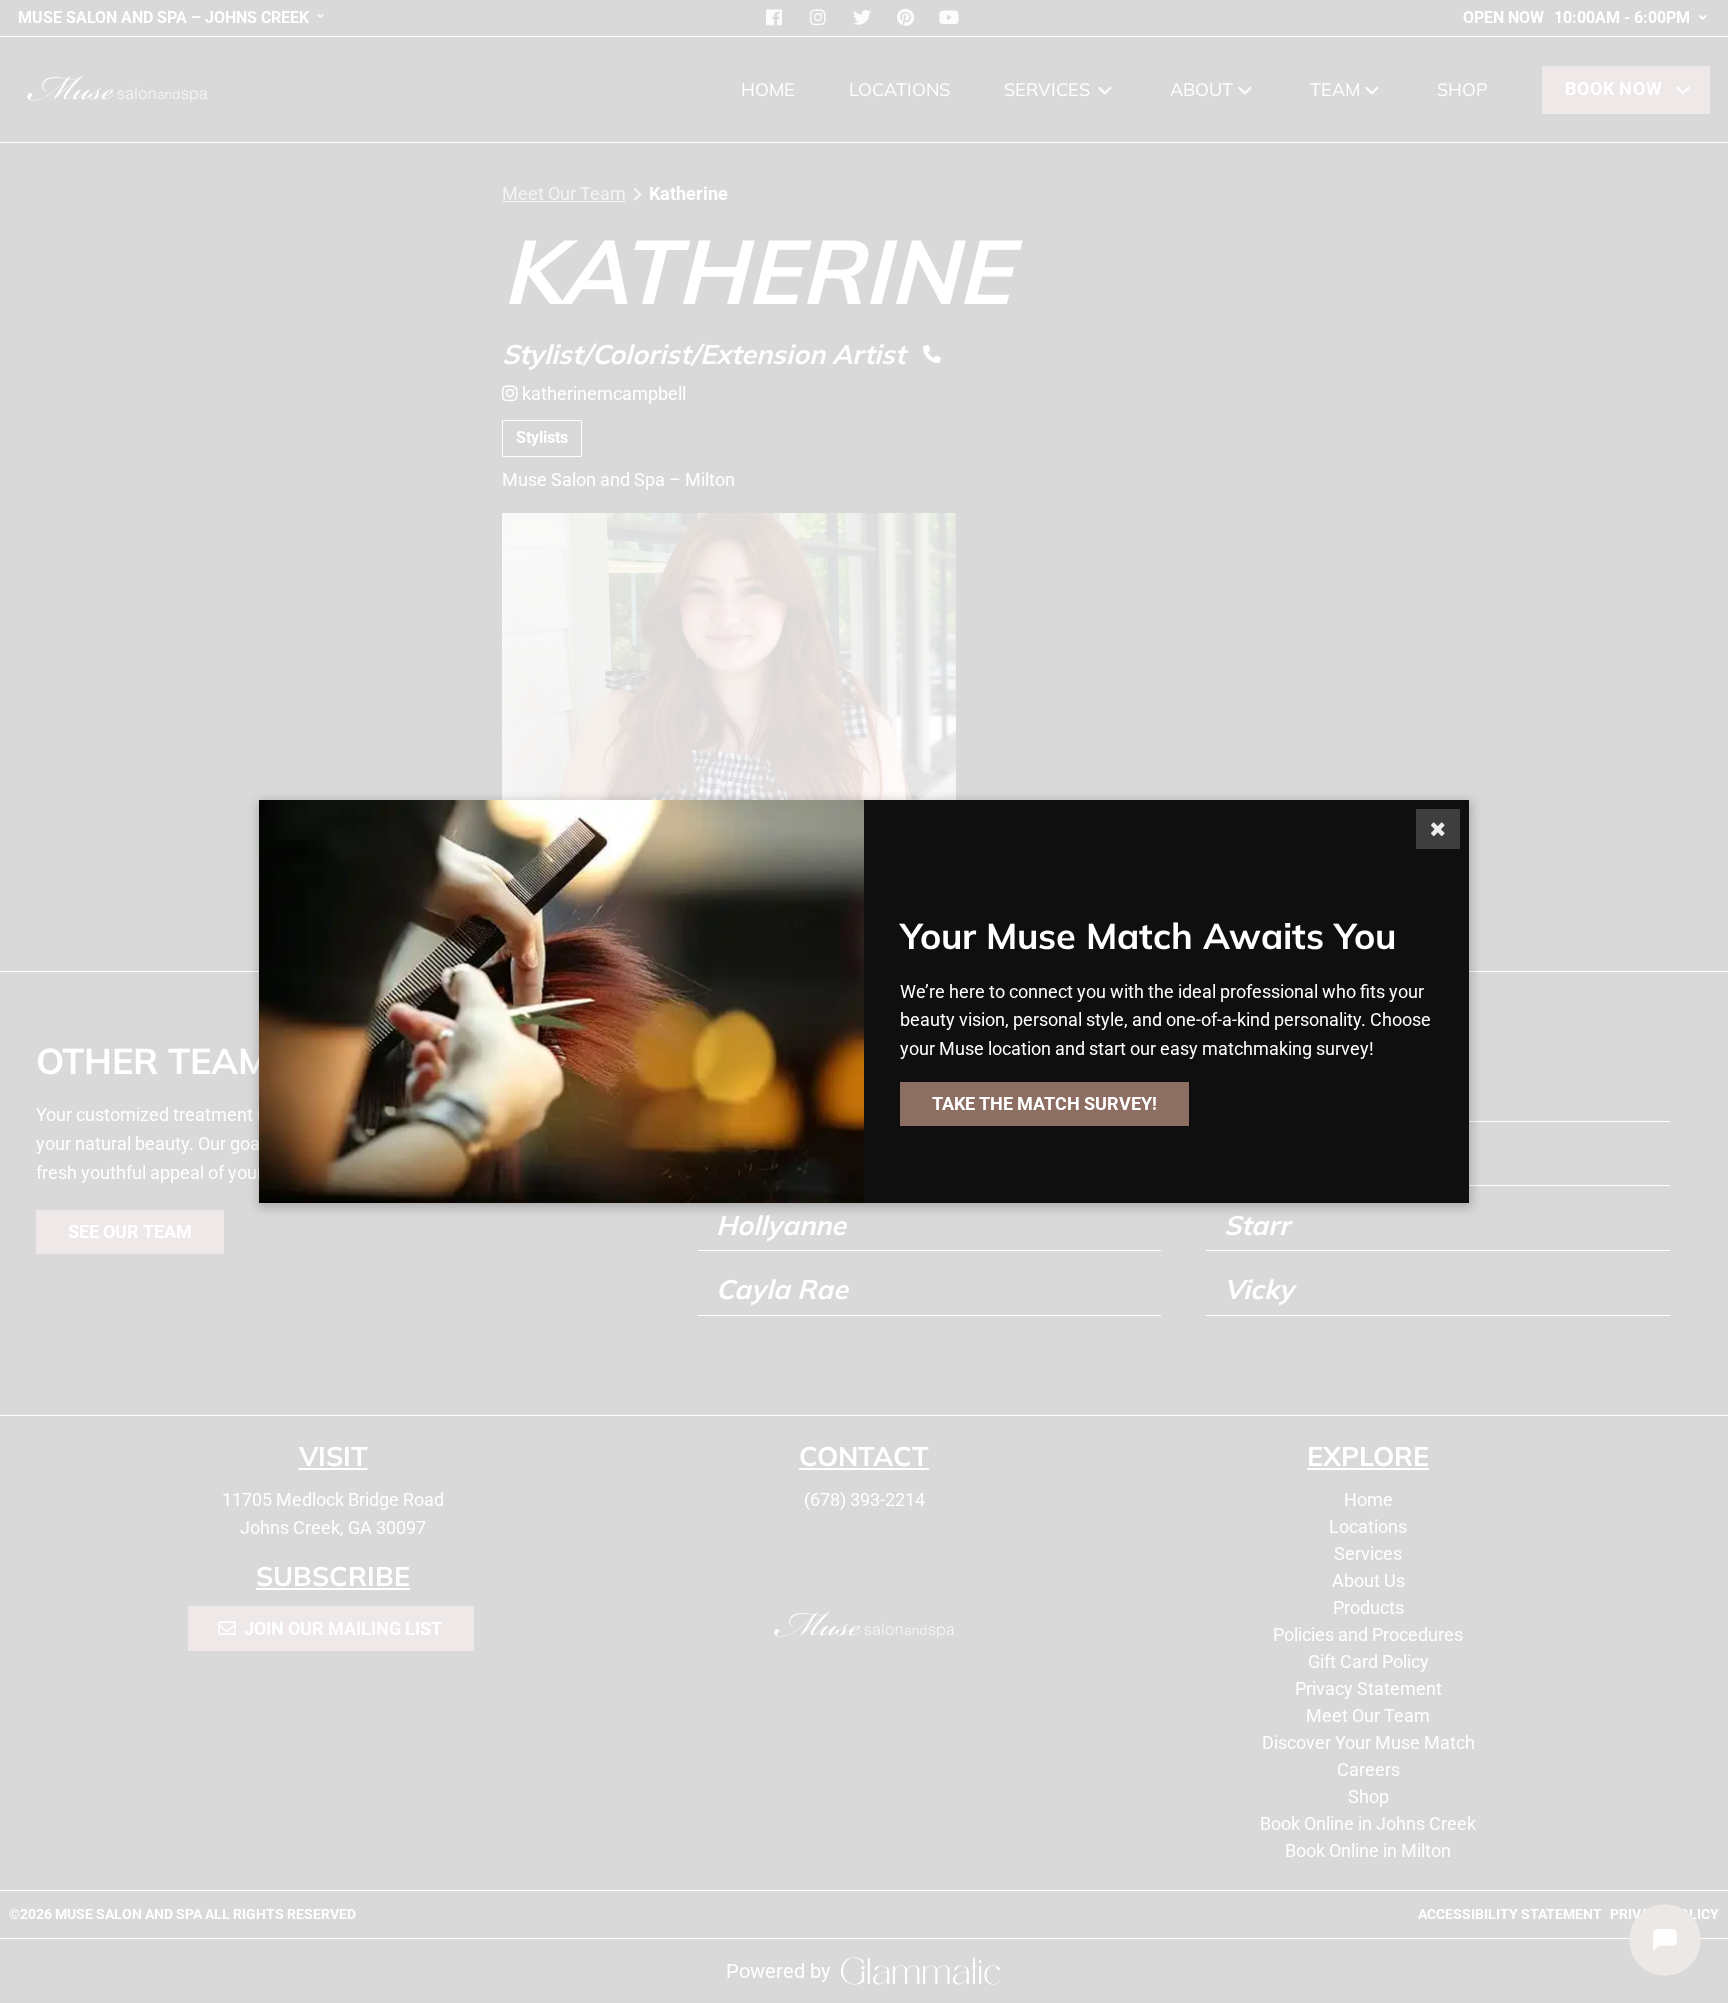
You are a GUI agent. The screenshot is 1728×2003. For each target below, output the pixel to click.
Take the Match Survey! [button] (1044, 1103)
